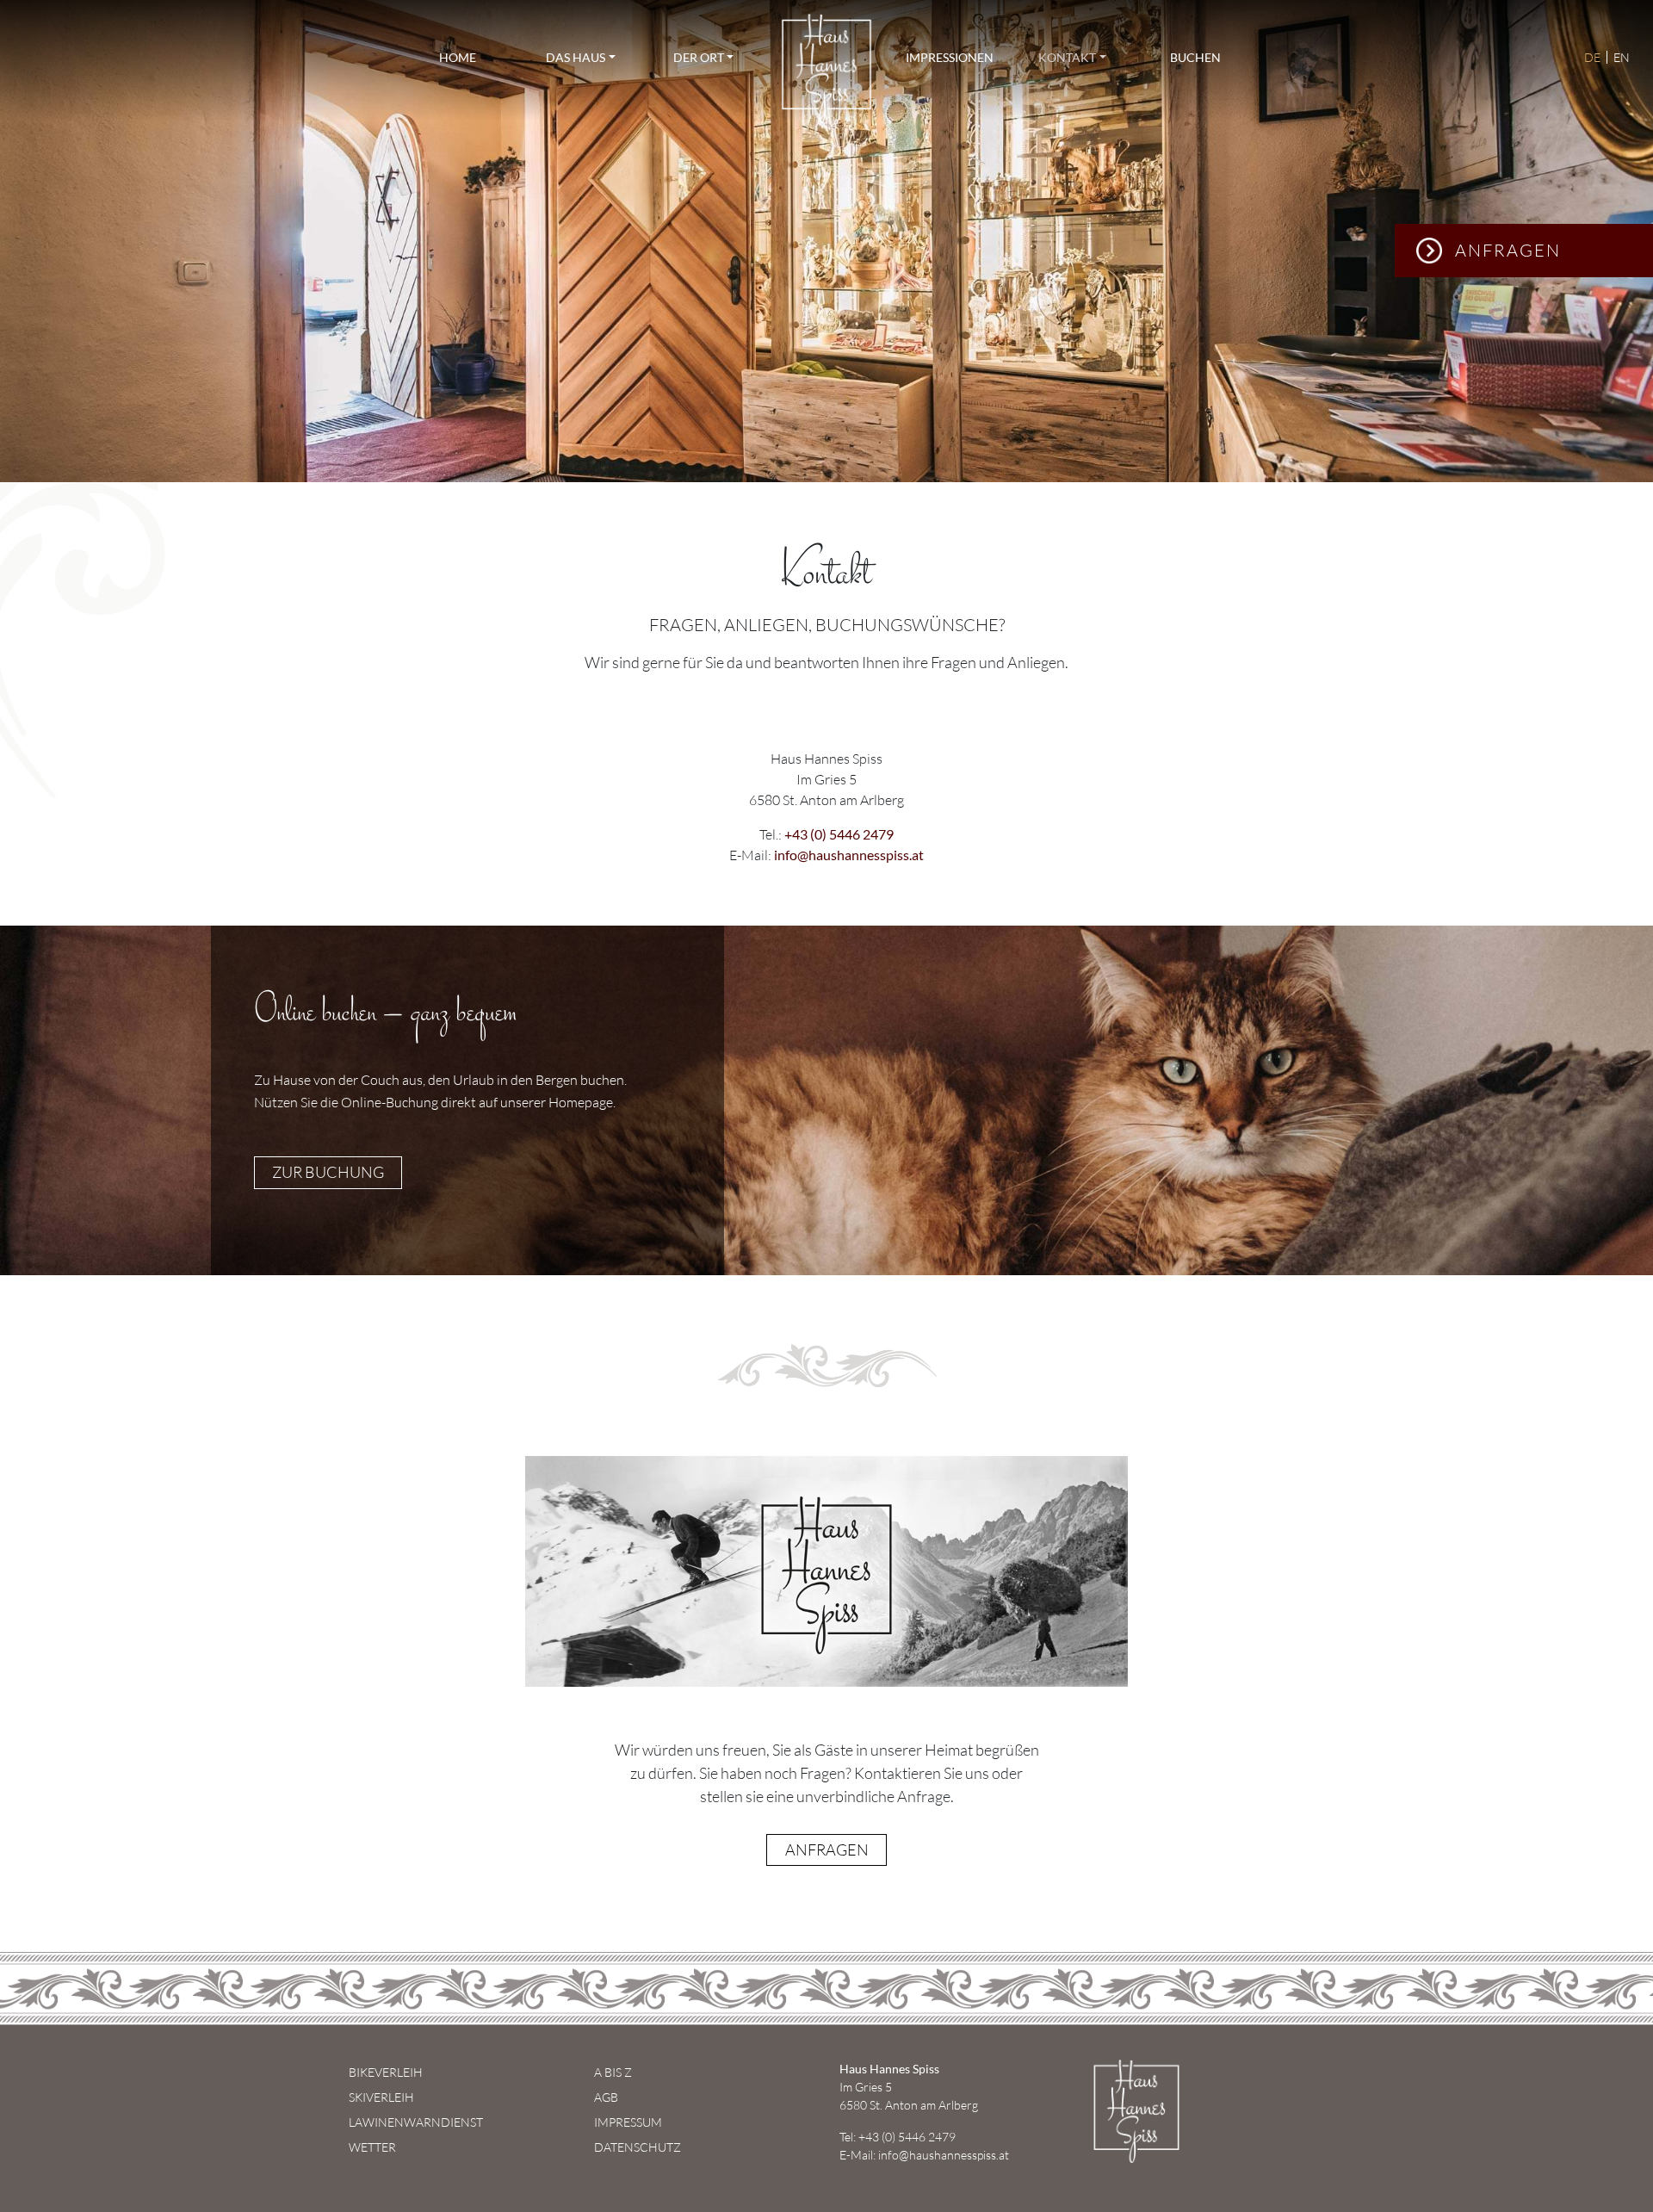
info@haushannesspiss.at (849, 855)
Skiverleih (381, 2097)
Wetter (372, 2147)
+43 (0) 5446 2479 (839, 834)
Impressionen (950, 57)
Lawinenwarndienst (416, 2122)
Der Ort (699, 57)
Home (458, 57)
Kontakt (1067, 57)
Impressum (628, 2122)
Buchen (1195, 57)
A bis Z (613, 2072)
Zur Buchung (328, 1172)
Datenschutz (638, 2147)
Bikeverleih (386, 2072)
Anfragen (1508, 250)
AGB (606, 2097)
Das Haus (576, 57)
